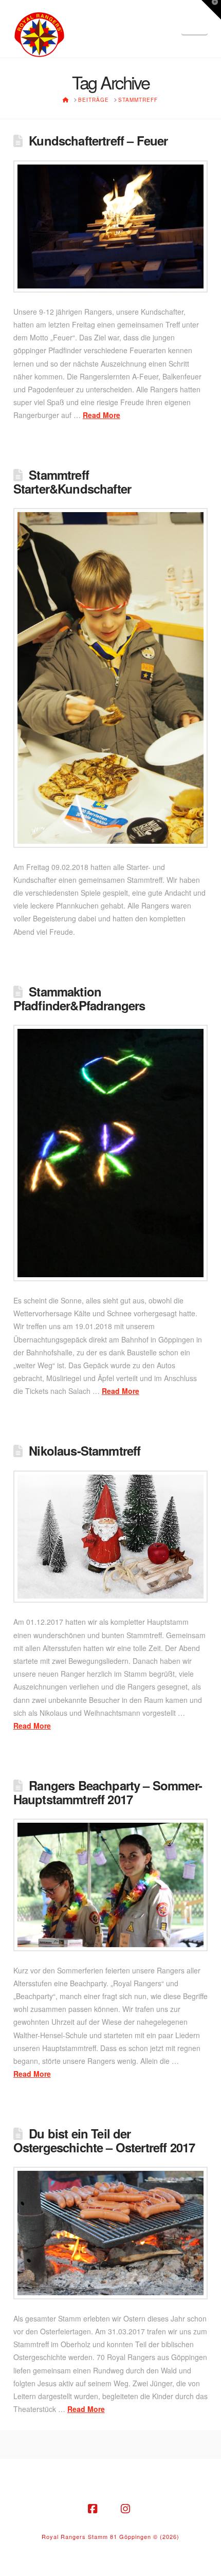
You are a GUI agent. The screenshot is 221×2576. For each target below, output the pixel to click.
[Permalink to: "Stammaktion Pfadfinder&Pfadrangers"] (110, 1153)
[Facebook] (94, 2509)
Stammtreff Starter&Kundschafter (72, 482)
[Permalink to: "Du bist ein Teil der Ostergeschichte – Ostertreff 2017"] (110, 2233)
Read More (102, 415)
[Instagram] (127, 2509)
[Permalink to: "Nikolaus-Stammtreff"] (110, 1537)
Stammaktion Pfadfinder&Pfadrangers (79, 998)
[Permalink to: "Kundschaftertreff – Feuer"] (110, 226)
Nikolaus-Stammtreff (85, 1450)
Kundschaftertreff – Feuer (98, 140)
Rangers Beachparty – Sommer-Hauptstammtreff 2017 (108, 1792)
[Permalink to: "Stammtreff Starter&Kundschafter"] (110, 678)
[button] (195, 22)
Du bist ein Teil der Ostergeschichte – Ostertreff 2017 (104, 2140)
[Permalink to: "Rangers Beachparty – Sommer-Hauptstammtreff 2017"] (110, 1885)
